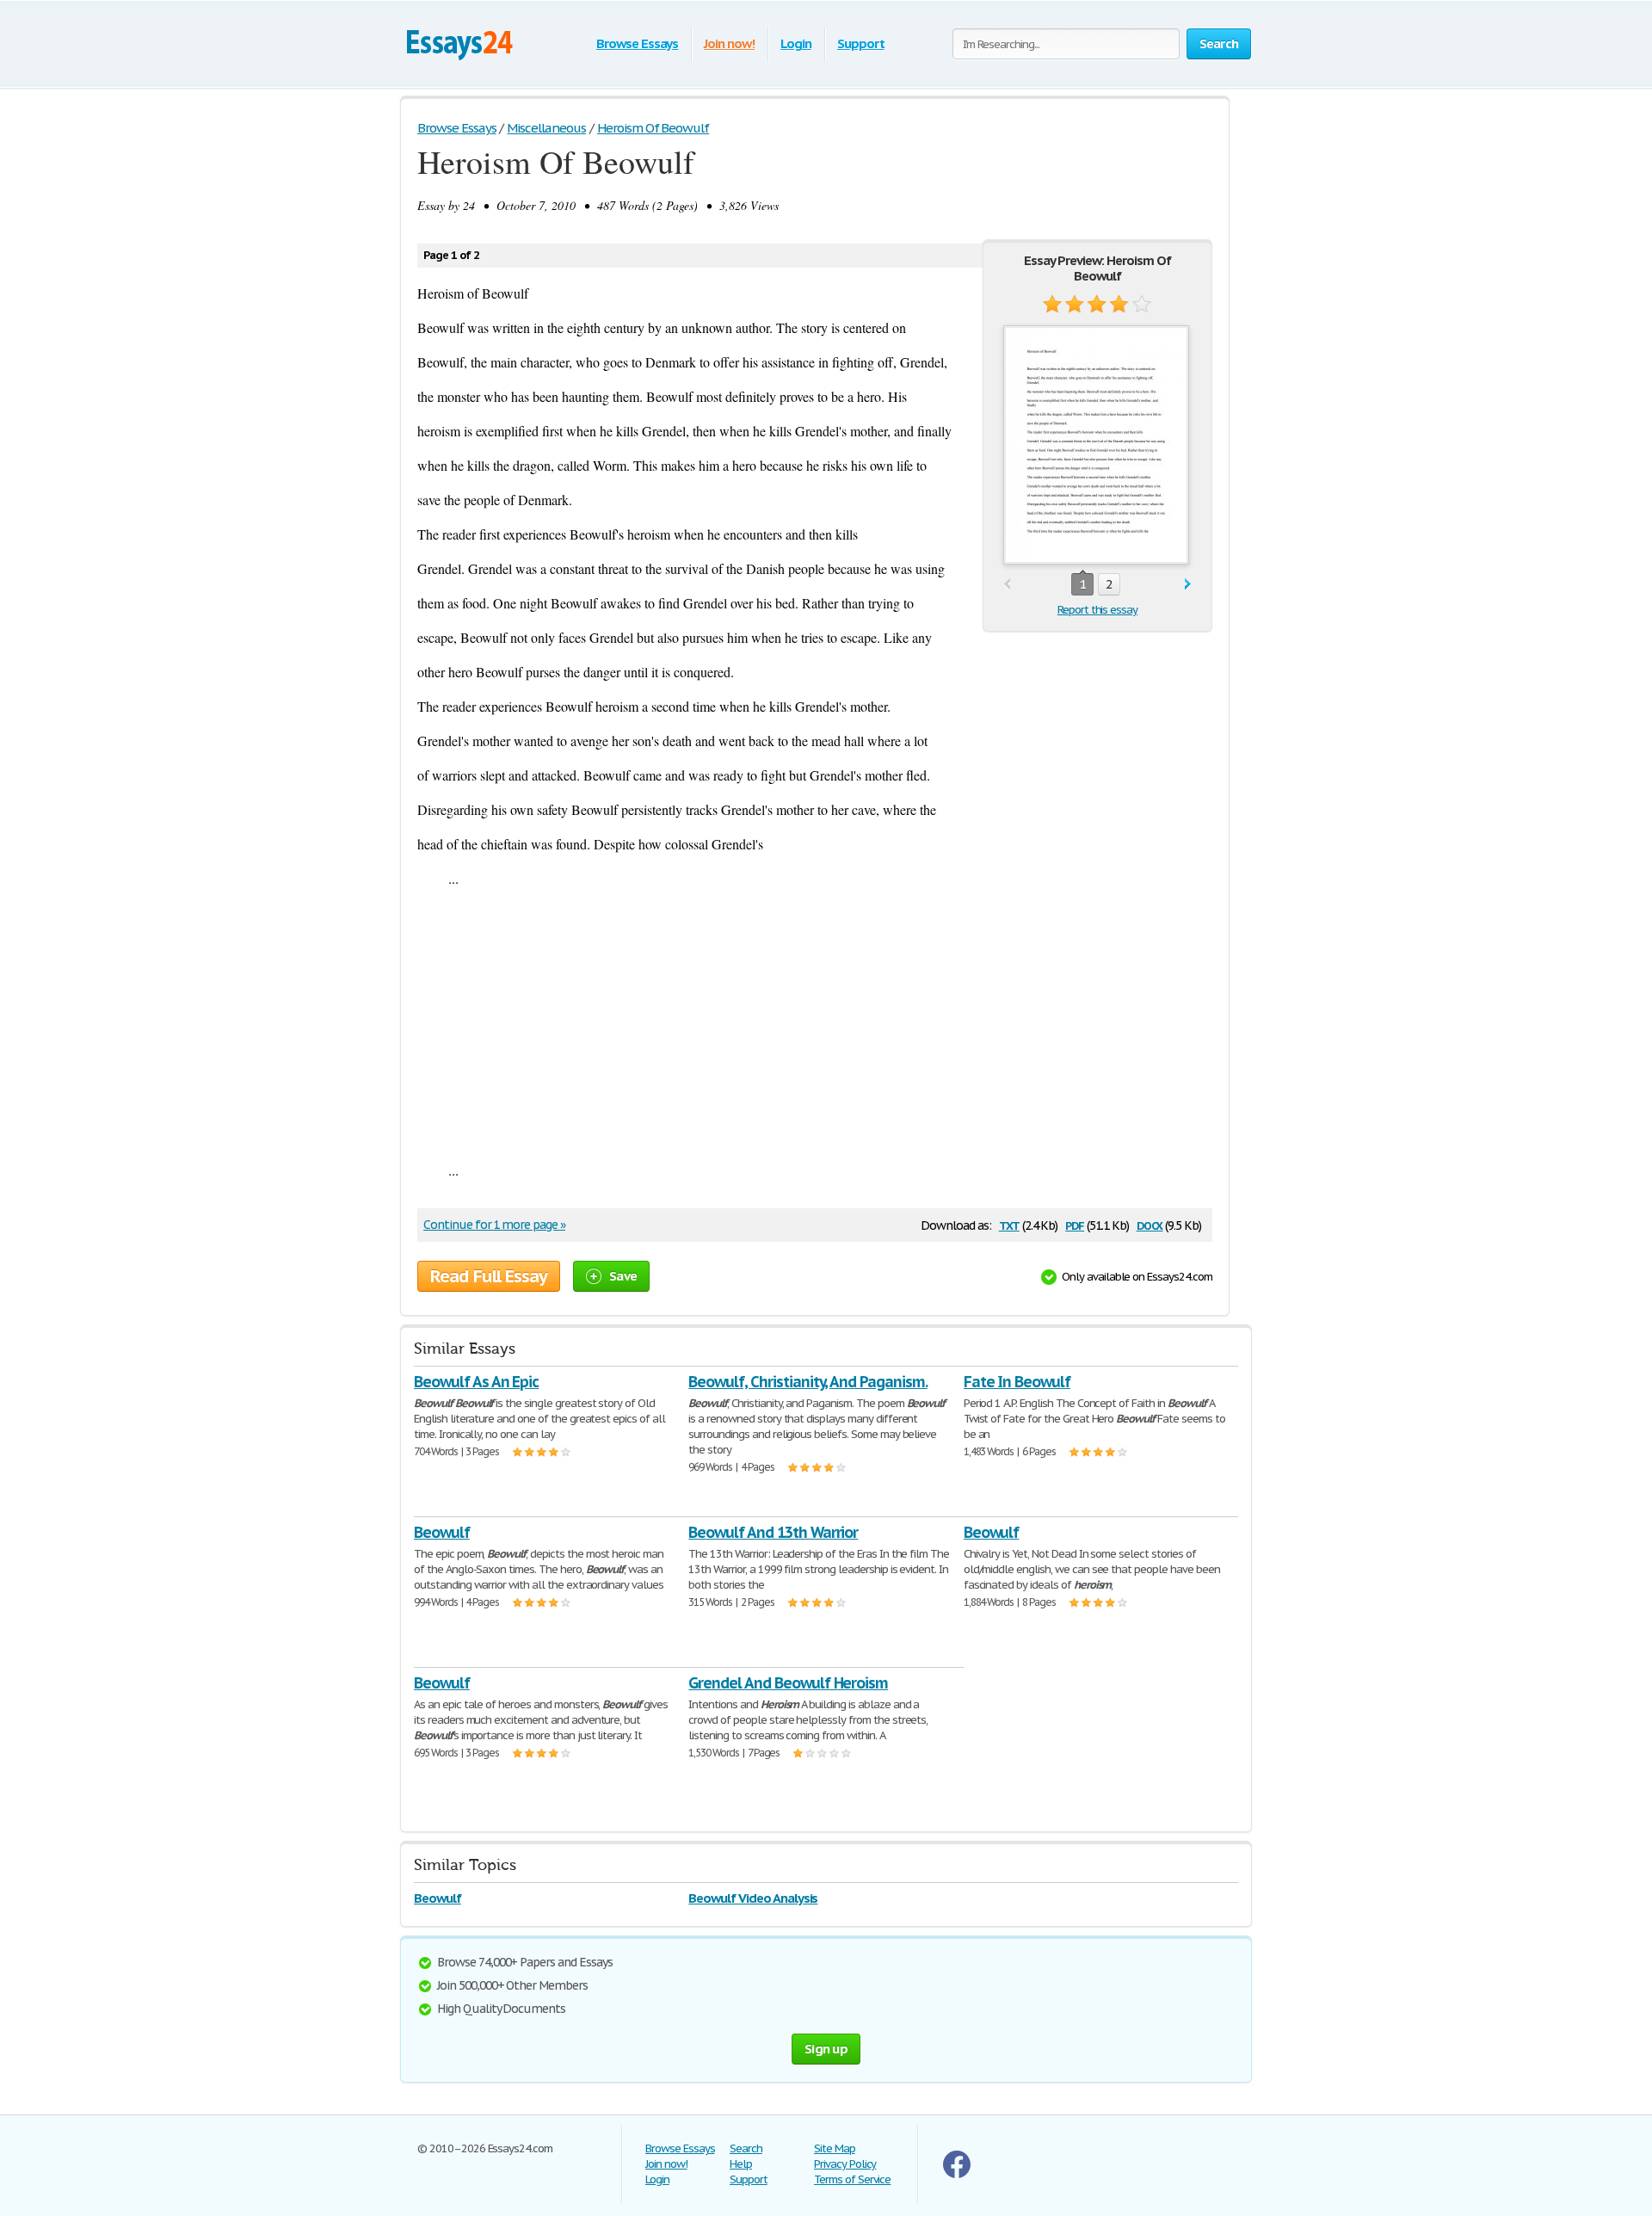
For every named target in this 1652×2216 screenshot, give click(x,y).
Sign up (826, 2049)
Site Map (835, 2148)
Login (796, 43)
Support (861, 43)
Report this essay (1097, 610)
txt (1009, 1224)
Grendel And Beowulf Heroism (788, 1683)
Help (741, 2164)
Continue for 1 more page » (494, 1225)
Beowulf (442, 1532)
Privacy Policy (845, 2164)
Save (623, 1276)
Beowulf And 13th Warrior (773, 1532)
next (1188, 585)
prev (1007, 585)
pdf (1075, 1224)
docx (1150, 1224)
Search (746, 2148)
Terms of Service (852, 2179)
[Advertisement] (815, 1024)
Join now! (729, 43)
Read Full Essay (489, 1276)
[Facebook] (957, 2174)
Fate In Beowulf (1017, 1382)
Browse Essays (637, 43)
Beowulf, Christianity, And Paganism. (808, 1382)
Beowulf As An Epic (476, 1382)
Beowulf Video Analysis (753, 1898)
